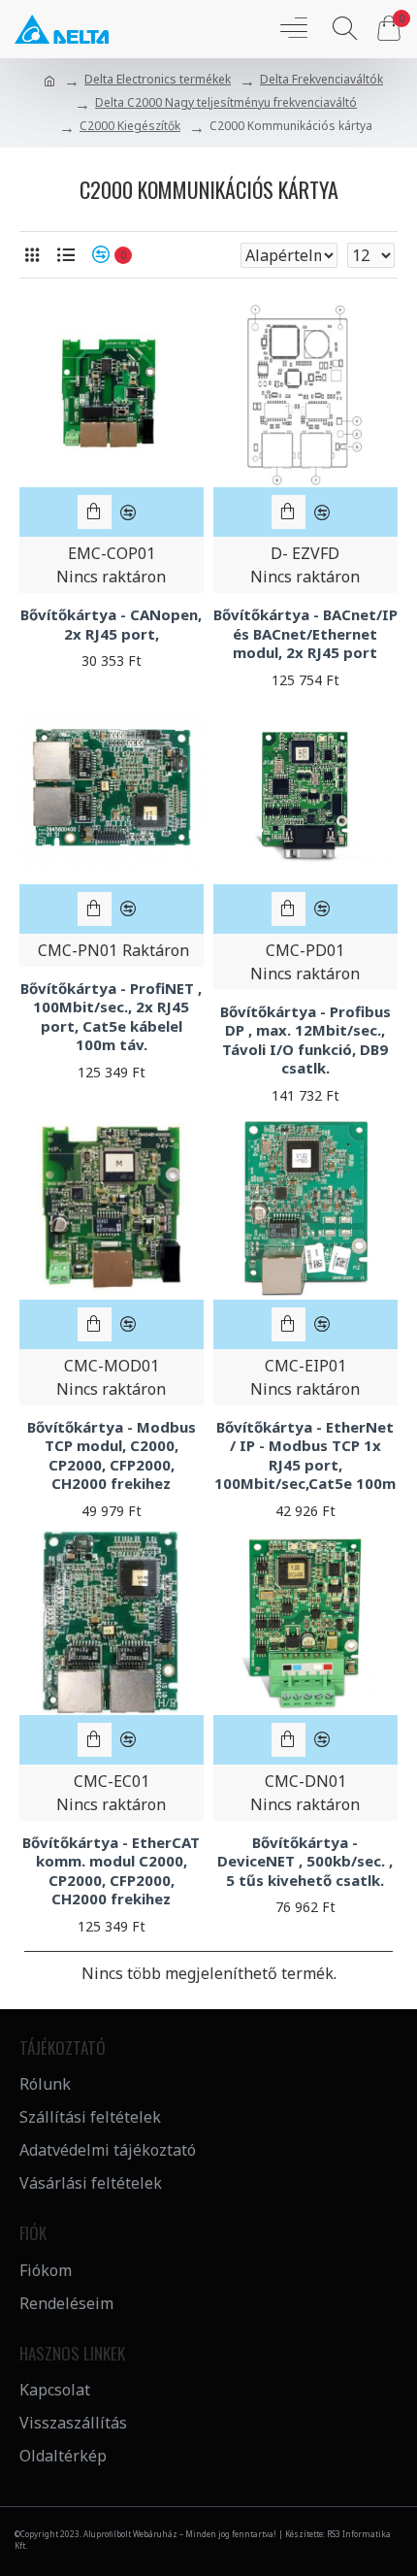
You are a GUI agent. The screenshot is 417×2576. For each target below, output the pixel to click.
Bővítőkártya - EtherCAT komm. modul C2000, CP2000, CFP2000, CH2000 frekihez (111, 1871)
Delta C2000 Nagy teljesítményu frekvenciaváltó (226, 102)
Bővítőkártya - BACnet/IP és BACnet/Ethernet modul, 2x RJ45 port (305, 634)
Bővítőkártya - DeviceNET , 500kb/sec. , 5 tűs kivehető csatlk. (305, 1862)
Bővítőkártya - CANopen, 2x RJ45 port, (111, 625)
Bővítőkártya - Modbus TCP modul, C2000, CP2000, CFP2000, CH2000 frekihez (112, 1456)
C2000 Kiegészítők (130, 126)
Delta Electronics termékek (158, 79)
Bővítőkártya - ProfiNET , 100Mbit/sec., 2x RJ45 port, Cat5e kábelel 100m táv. (111, 1017)
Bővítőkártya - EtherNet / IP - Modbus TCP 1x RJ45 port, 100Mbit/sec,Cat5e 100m (305, 1456)
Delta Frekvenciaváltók (321, 79)
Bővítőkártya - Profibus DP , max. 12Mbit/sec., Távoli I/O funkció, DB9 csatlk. (305, 1040)
